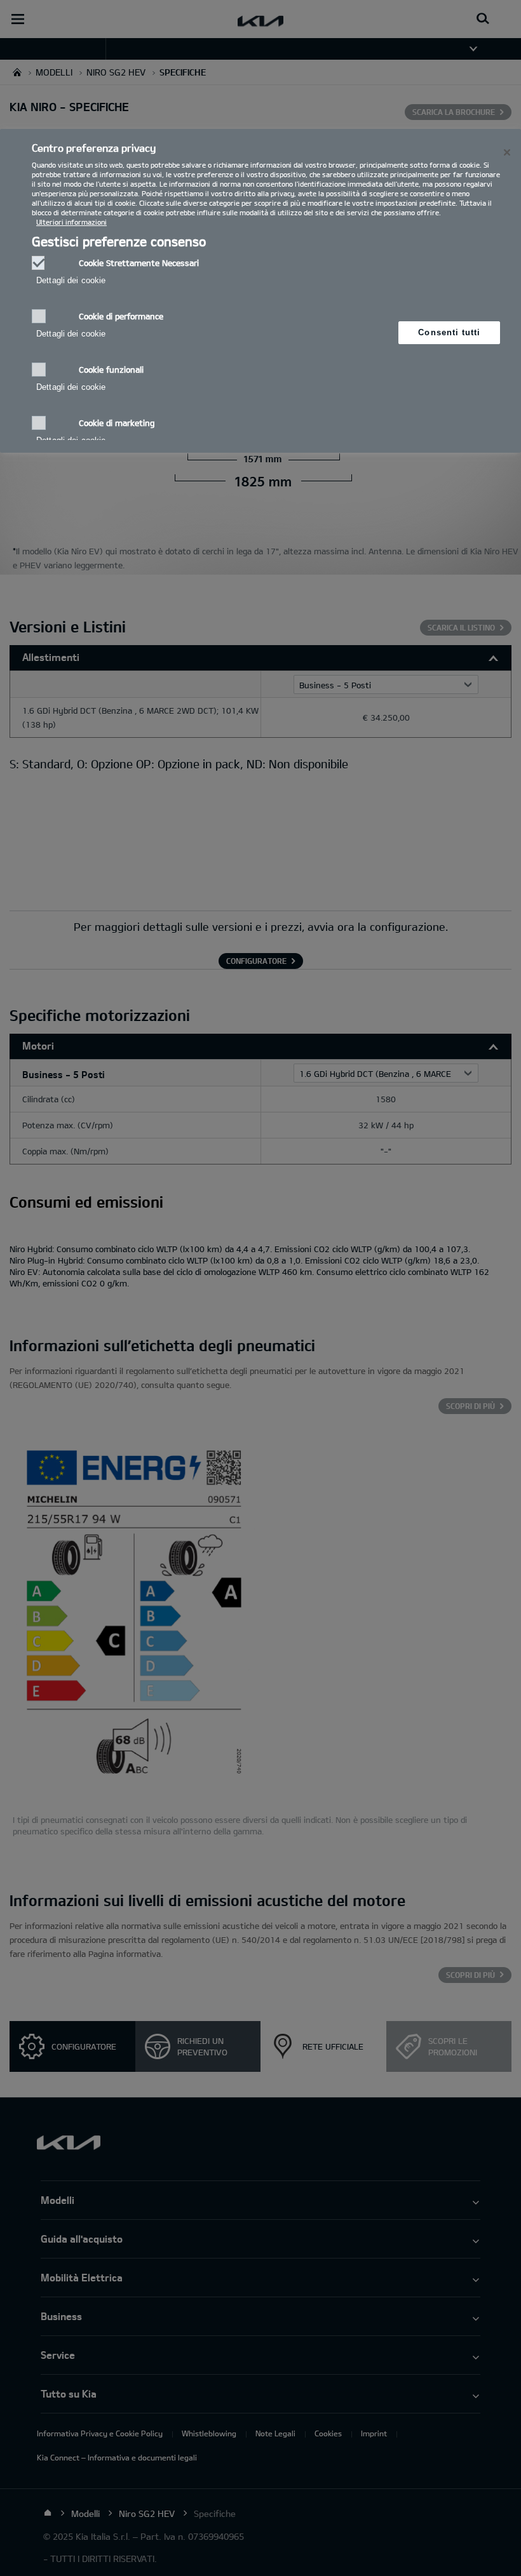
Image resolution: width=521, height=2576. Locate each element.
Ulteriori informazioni (71, 222)
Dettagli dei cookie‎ (71, 280)
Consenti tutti (449, 332)
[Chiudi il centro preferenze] (507, 152)
